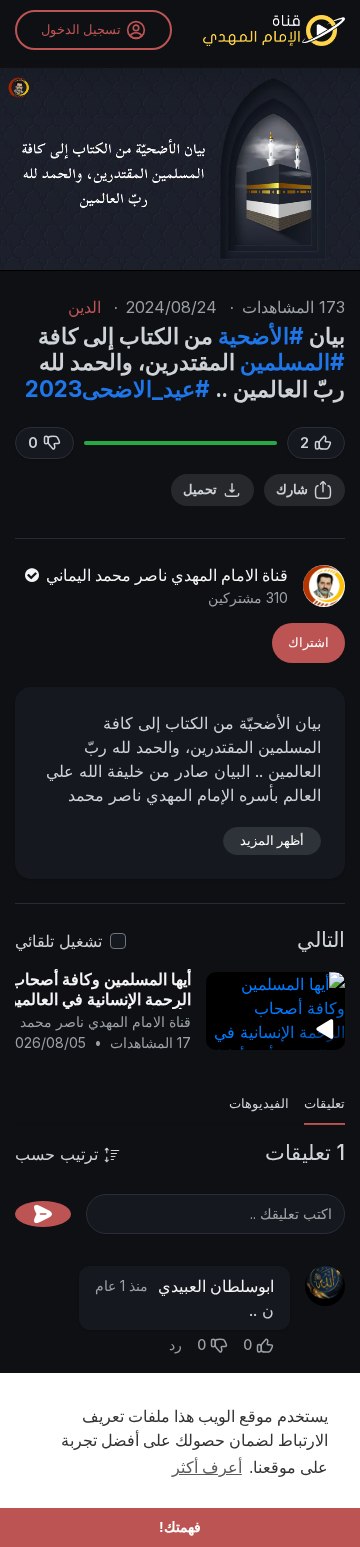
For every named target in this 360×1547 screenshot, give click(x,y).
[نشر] (43, 1214)
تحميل (200, 489)
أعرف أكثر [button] (207, 1467)
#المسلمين (292, 361)
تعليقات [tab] (324, 1103)
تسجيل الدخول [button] (81, 29)
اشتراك (308, 642)
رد (175, 1344)
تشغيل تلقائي (58, 941)
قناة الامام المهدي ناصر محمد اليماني (165, 575)
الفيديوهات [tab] (259, 1103)
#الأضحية (261, 335)
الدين (84, 307)
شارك (292, 489)
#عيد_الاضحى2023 (117, 388)
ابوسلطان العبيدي (216, 1286)
